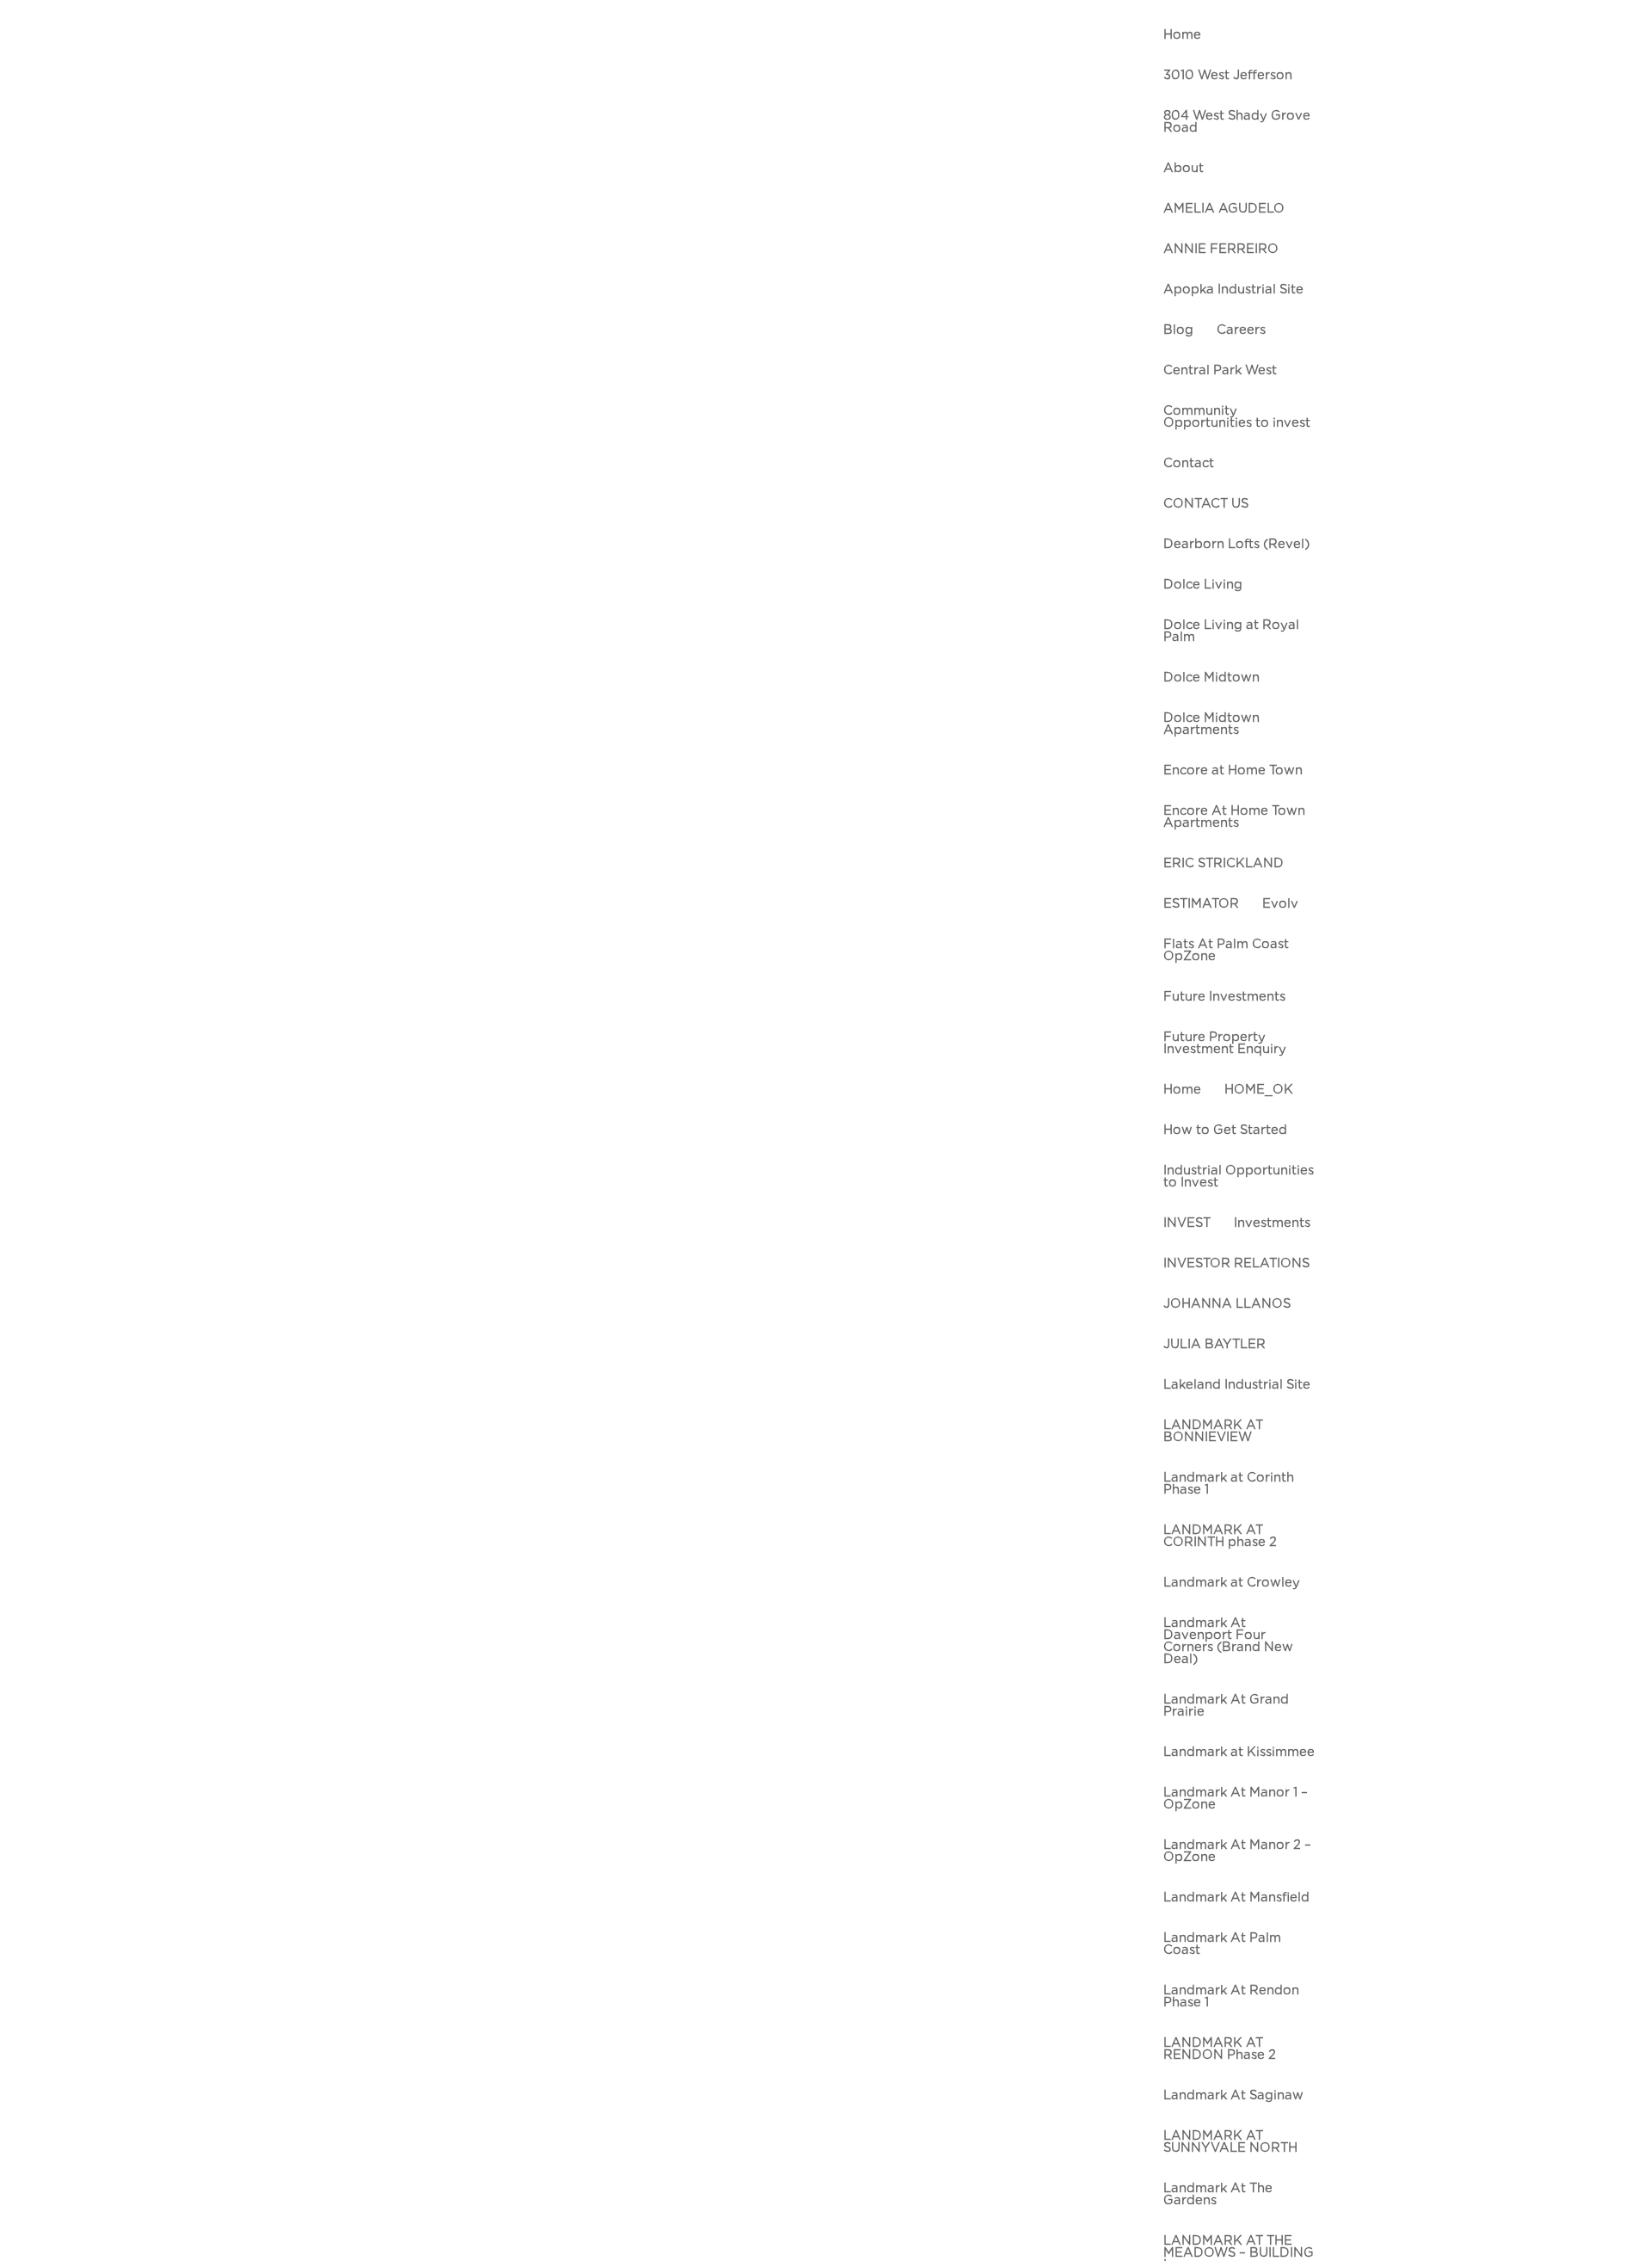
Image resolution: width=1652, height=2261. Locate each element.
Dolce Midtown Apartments (1211, 724)
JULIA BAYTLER (1214, 1344)
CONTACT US (1206, 504)
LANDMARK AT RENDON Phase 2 (1220, 2049)
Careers (1241, 330)
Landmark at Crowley (1232, 1583)
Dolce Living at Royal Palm (1231, 631)
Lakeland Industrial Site (1237, 1385)
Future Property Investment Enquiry (1225, 1043)
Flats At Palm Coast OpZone (1226, 950)
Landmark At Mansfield (1236, 1898)
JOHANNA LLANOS (1227, 1304)
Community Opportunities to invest (1237, 417)
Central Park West (1220, 370)
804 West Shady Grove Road (1237, 122)
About (1184, 168)
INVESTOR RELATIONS (1236, 1263)
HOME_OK (1259, 1090)
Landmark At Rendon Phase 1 (1231, 1996)
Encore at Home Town (1233, 770)
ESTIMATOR (1201, 904)
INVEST (1187, 1223)
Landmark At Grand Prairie (1226, 1706)
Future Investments (1224, 997)
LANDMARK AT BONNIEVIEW (1213, 1431)
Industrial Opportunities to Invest (1239, 1177)
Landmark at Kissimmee (1239, 1752)
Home (1182, 35)
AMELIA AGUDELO (1224, 209)
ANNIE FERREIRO (1221, 249)
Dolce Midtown (1211, 678)
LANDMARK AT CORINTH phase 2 (1220, 1536)
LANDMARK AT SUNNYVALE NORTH (1230, 2142)
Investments (1272, 1223)
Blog (1178, 330)
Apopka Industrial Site (1233, 290)
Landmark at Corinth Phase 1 (1229, 1484)
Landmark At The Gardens (1218, 2194)
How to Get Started (1225, 1130)
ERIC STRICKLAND (1224, 863)
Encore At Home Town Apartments (1234, 817)
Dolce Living (1203, 585)
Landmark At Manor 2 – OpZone (1237, 1851)
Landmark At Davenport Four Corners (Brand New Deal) (1228, 1641)
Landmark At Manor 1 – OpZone (1236, 1799)
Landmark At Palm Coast (1222, 1944)
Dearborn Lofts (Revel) (1236, 544)
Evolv (1280, 904)
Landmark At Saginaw (1233, 2095)
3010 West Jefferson (1228, 75)
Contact (1189, 463)
